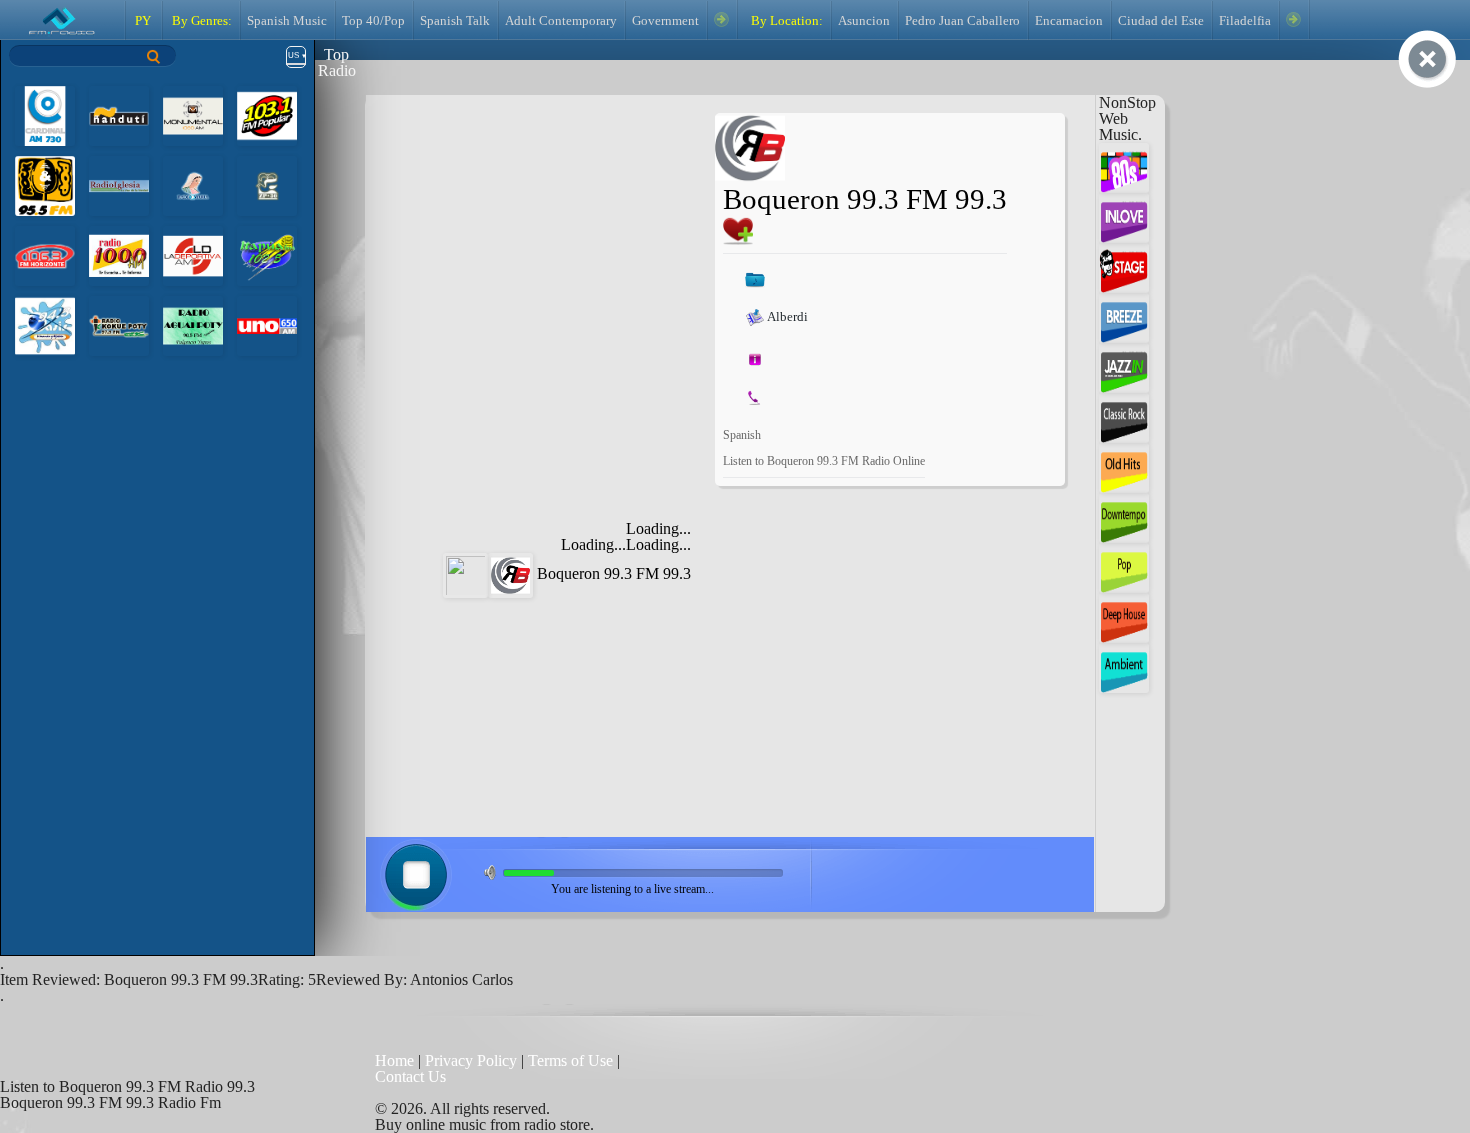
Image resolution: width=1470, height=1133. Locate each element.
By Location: (785, 21)
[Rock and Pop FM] (45, 184)
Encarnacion (1069, 21)
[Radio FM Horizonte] (45, 254)
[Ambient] (1124, 666)
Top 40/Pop (373, 21)
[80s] (1124, 166)
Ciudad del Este (1161, 21)
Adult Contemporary (561, 21)
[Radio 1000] (119, 254)
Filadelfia (1245, 21)
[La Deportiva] (193, 254)
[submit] (154, 56)
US (293, 55)
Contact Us (410, 1076)
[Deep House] (1124, 616)
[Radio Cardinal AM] (45, 114)
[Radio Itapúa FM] (267, 254)
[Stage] (1124, 266)
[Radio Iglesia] (119, 184)
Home (396, 1060)
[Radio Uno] (267, 324)
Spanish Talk (455, 21)
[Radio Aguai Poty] (193, 324)
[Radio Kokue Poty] (119, 324)
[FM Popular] (267, 114)
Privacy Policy (471, 1060)
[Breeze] (1124, 316)
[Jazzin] (1124, 366)
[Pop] (1124, 566)
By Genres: (200, 21)
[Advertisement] (546, 238)
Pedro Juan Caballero (962, 21)
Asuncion (864, 21)
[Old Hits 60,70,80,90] (1124, 466)
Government (665, 21)
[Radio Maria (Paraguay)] (193, 184)
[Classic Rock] (1124, 416)
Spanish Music (287, 21)
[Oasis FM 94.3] (45, 324)
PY (143, 21)
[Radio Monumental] (193, 114)
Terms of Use (572, 1060)
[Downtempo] (1124, 516)
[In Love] (1124, 216)
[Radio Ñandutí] (119, 114)
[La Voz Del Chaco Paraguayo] (267, 184)
